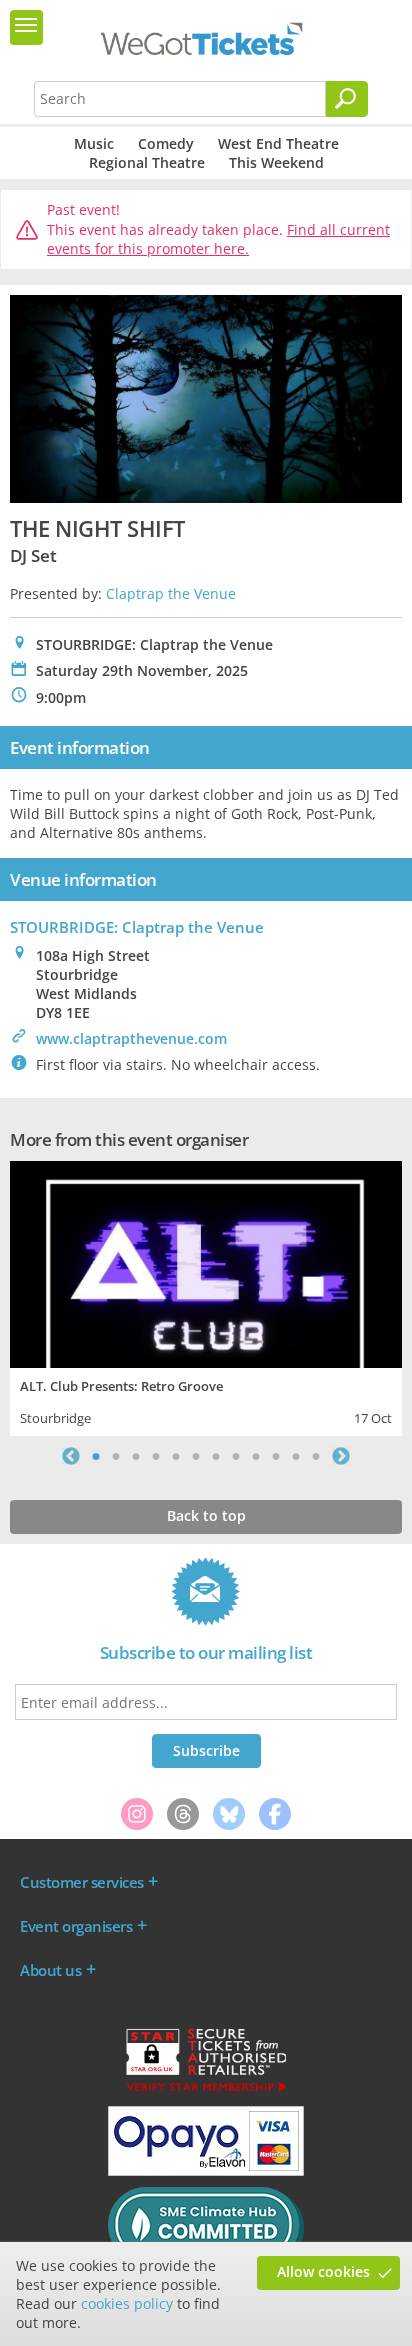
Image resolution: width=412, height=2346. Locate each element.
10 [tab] (276, 1456)
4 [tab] (156, 1456)
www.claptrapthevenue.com (131, 1038)
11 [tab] (296, 1456)
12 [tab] (316, 1456)
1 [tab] (96, 1456)
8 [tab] (236, 1456)
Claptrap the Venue (171, 593)
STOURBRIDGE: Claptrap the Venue (137, 927)
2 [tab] (116, 1456)
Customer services (82, 1882)
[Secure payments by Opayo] (206, 2171)
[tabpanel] (206, 1296)
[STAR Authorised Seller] (206, 2090)
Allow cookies (323, 2271)
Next (341, 1456)
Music (94, 143)
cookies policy (127, 2303)
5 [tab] (176, 1456)
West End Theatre (278, 143)
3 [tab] (136, 1456)
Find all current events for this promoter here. (218, 239)
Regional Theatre (147, 162)
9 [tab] (256, 1456)
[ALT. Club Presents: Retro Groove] (206, 1262)
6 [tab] (196, 1456)
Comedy (166, 143)
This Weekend (276, 162)
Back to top (206, 1515)
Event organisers (76, 1926)
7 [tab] (216, 1456)
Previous (71, 1456)
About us (50, 1970)
